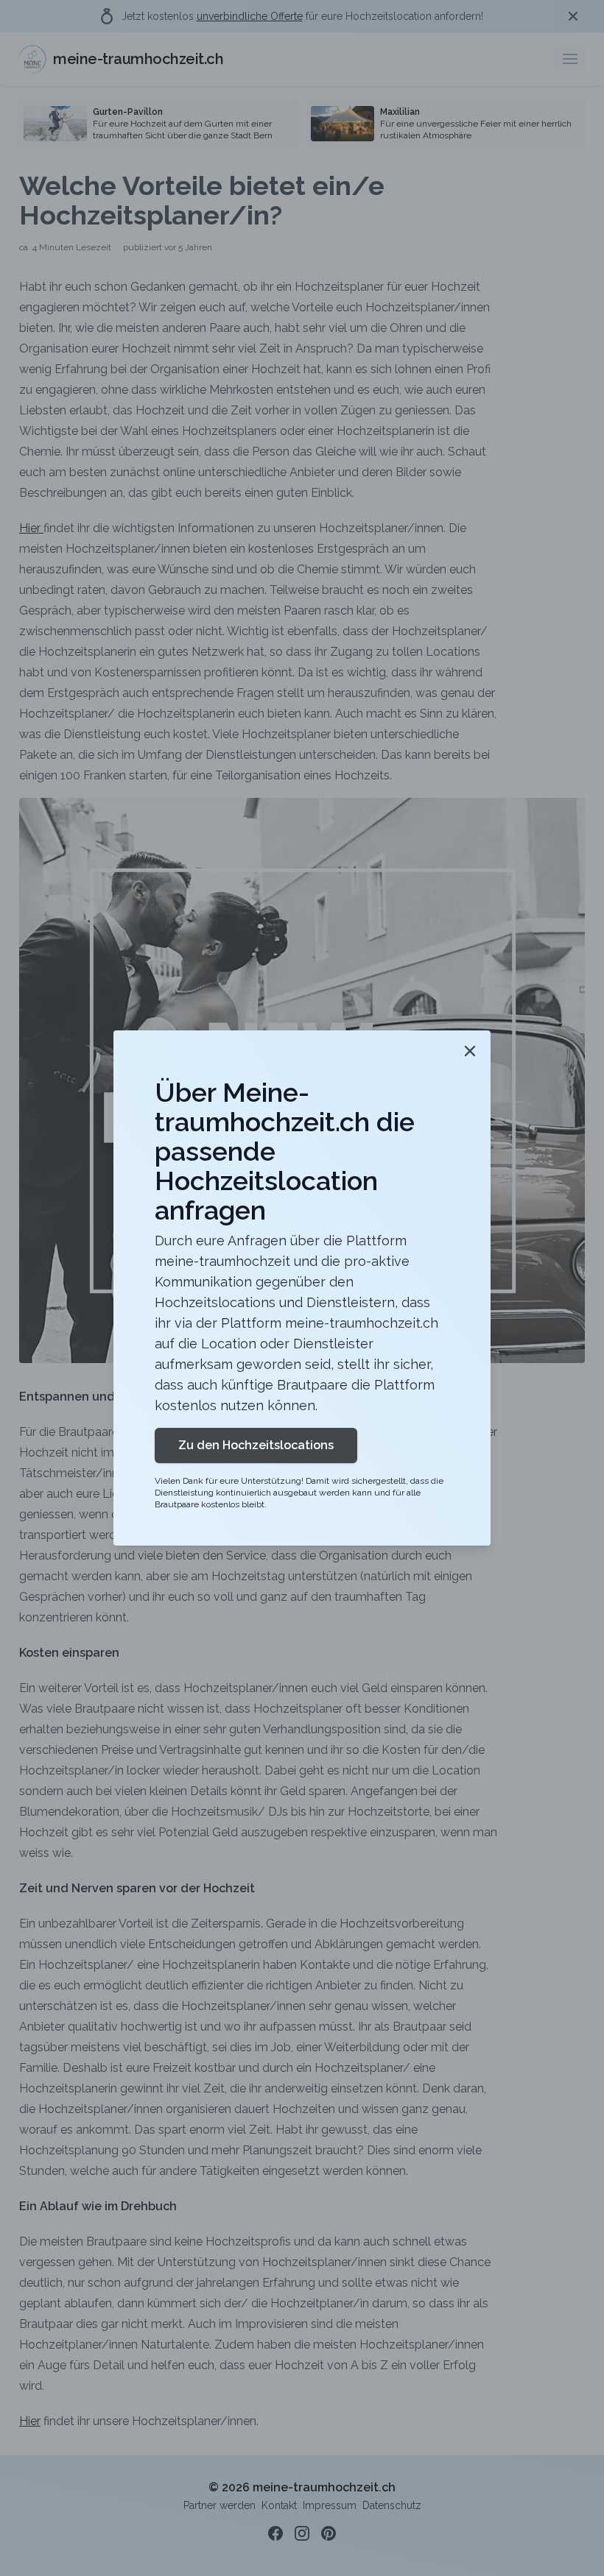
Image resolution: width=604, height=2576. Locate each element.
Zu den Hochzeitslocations (256, 1445)
